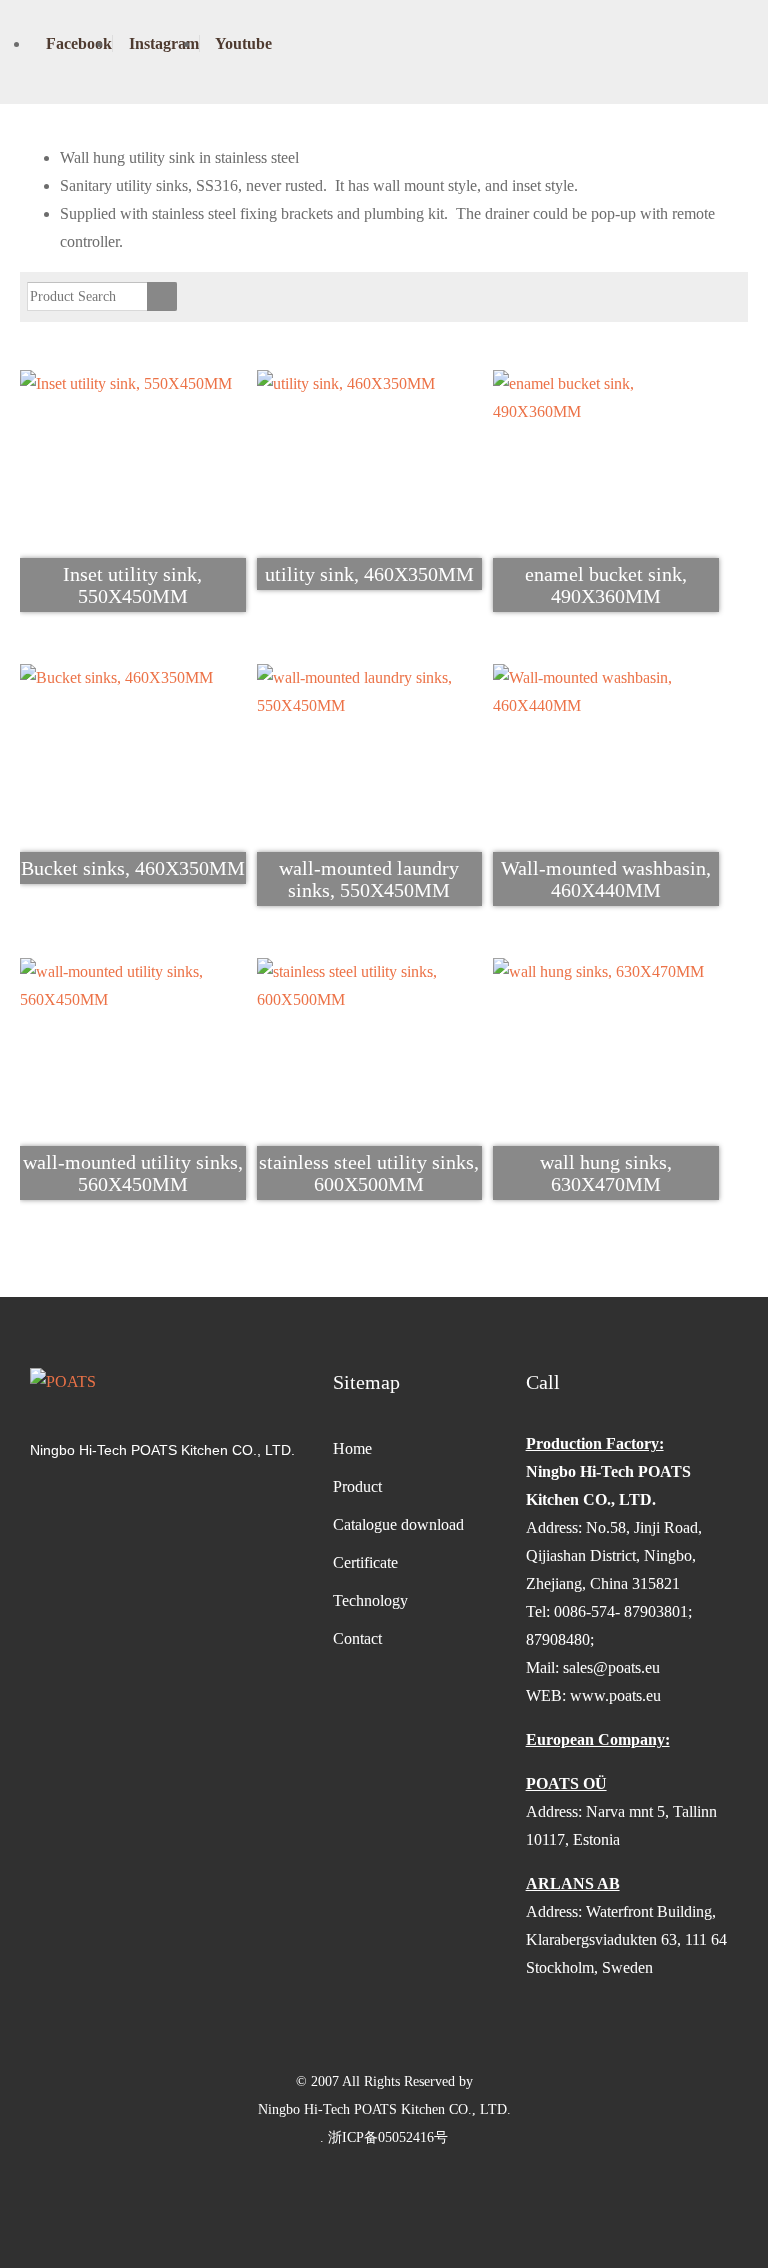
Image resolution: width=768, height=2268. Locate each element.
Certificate (365, 1562)
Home (352, 1448)
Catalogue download (398, 1524)
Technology (370, 1600)
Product (357, 1486)
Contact (357, 1638)
